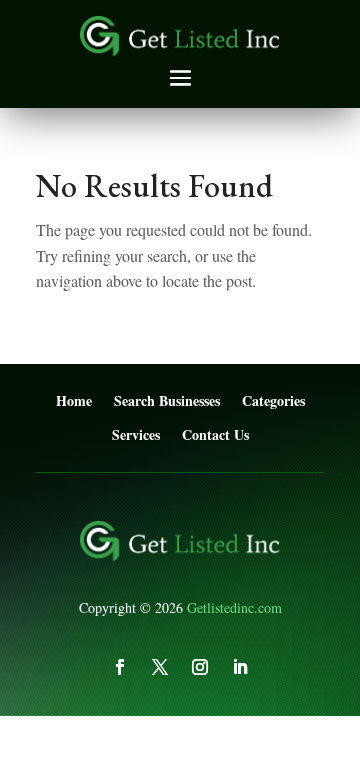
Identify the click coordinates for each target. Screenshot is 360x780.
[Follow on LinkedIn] (240, 667)
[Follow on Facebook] (120, 667)
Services (136, 435)
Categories (273, 401)
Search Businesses (167, 401)
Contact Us (215, 435)
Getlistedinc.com (234, 607)
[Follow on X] (160, 667)
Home (74, 401)
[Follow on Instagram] (200, 667)
